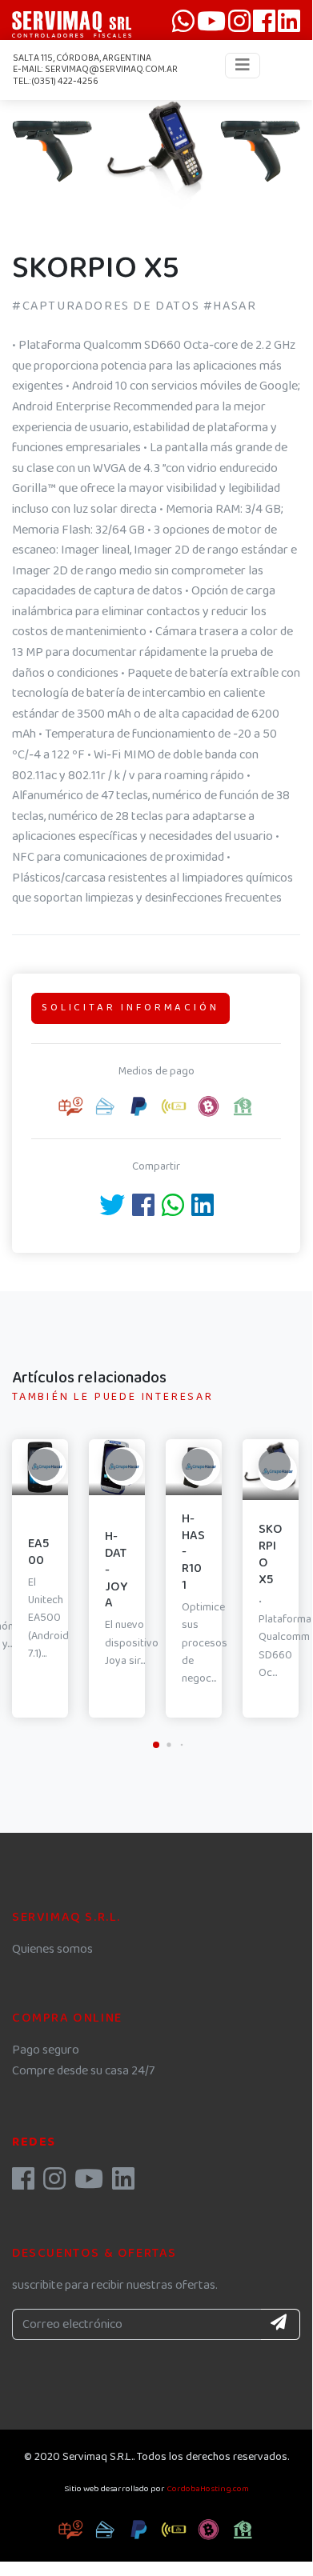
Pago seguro (46, 2050)
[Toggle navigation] (243, 66)
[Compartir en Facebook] (143, 1211)
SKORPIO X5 (271, 1554)
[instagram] (54, 2184)
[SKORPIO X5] (52, 148)
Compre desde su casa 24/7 (83, 2071)
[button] (156, 198)
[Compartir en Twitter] (112, 1211)
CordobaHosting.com (208, 2489)
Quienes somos (52, 1949)
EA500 (38, 1552)
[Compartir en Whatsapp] (173, 1211)
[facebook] (23, 2184)
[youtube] (89, 2184)
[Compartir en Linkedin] (203, 1211)
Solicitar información (130, 1008)
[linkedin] (123, 2184)
